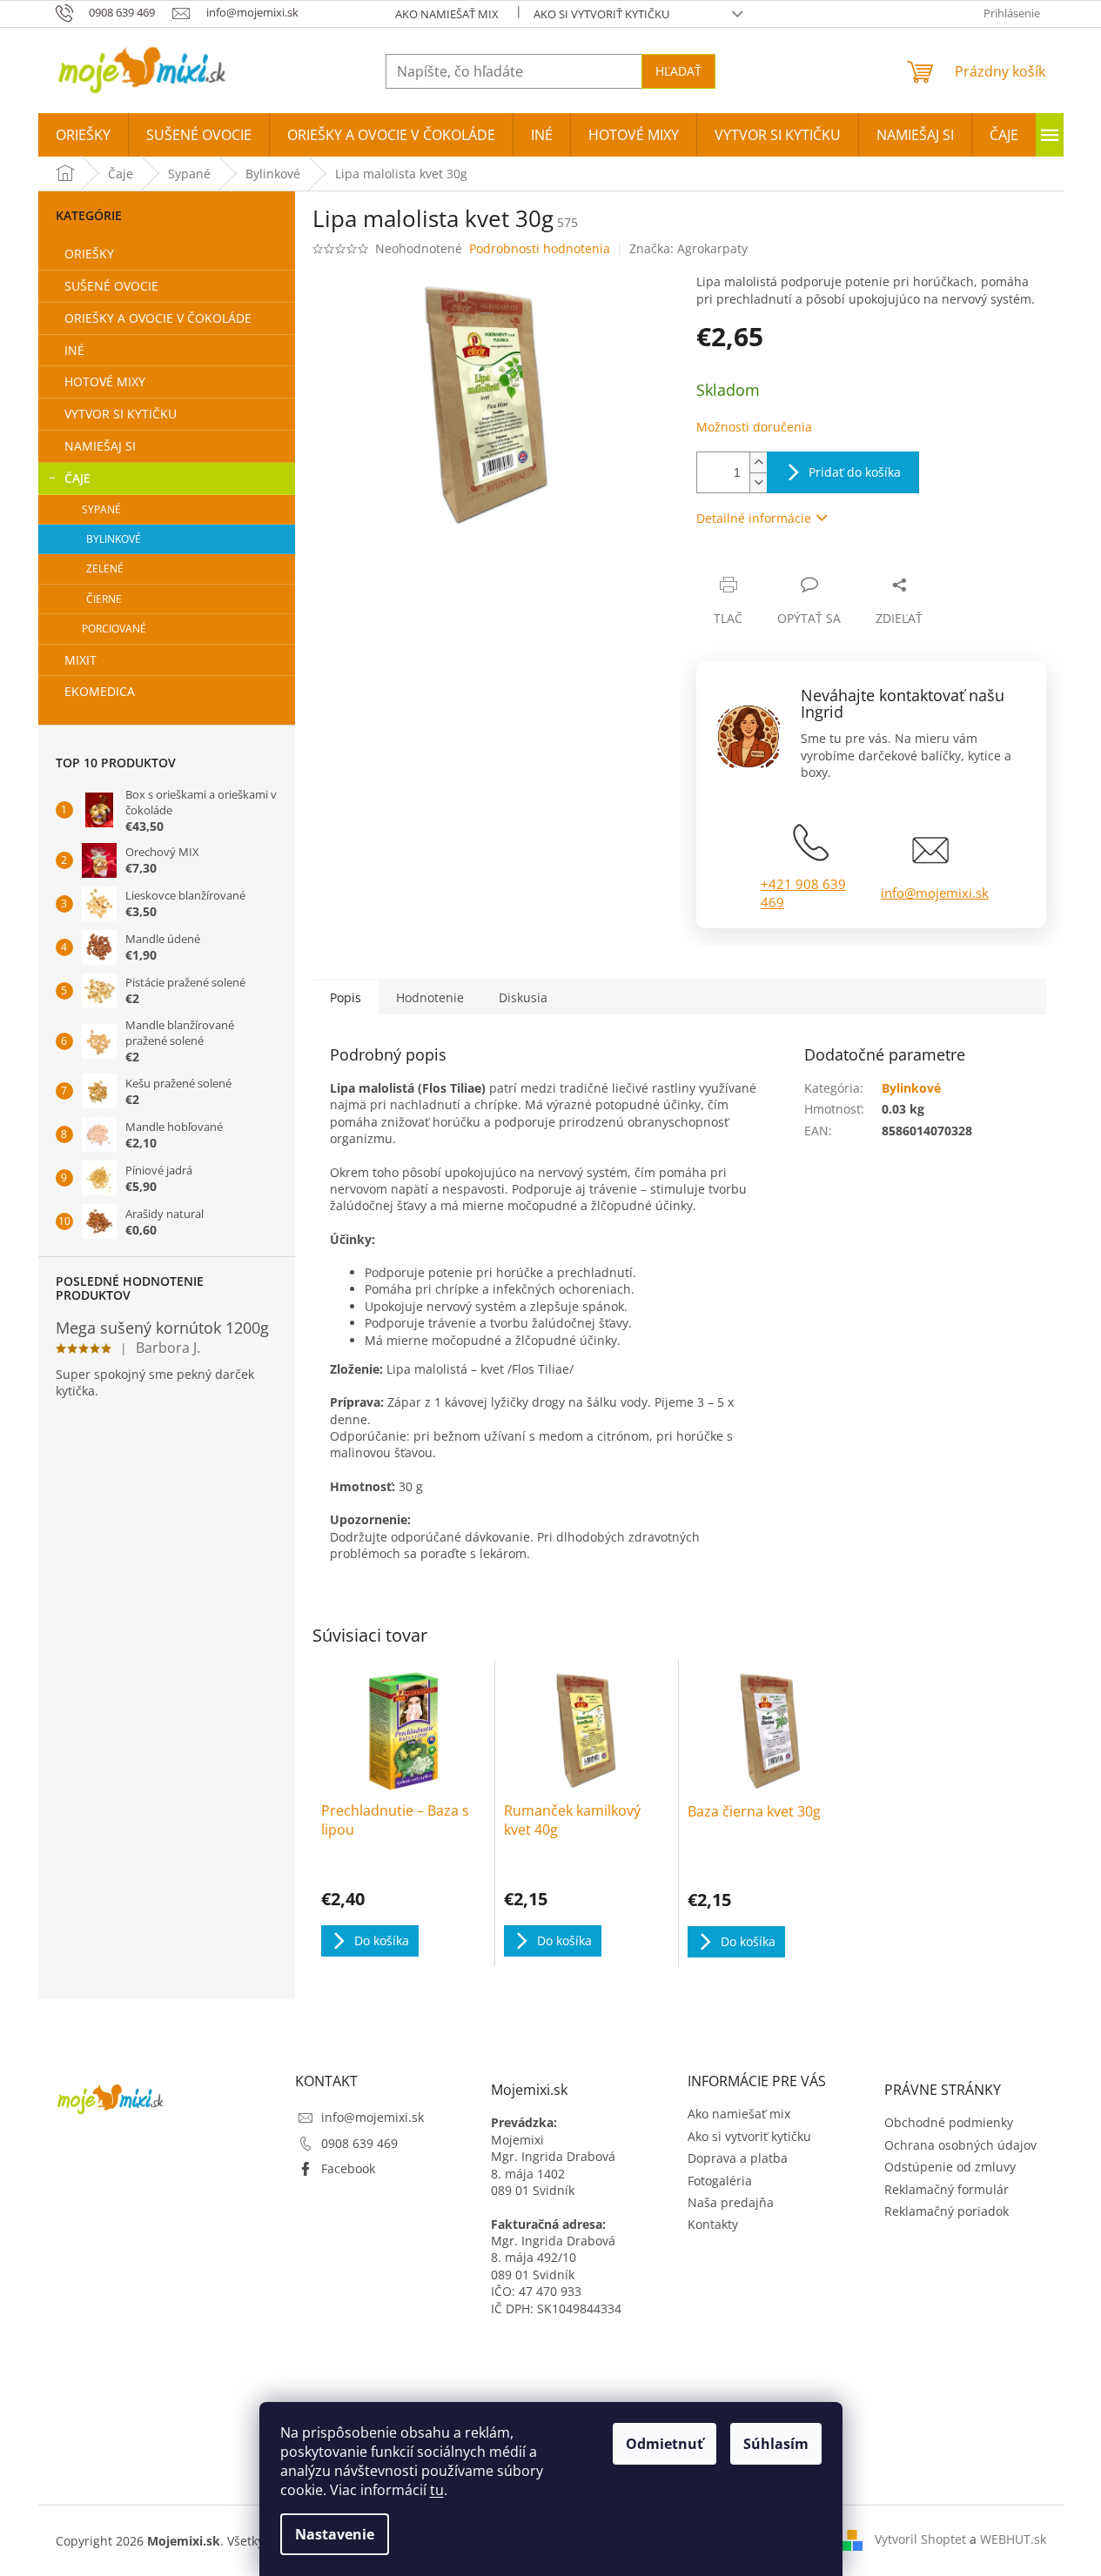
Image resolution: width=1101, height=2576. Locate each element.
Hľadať (678, 71)
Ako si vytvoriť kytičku (601, 14)
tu (437, 2490)
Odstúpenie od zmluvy (950, 2167)
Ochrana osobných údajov (960, 2145)
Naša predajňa (731, 2202)
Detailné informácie (754, 518)
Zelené (105, 569)
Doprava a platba (738, 2158)
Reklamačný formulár (947, 2189)
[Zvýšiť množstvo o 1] (758, 462)
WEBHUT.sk (1013, 2539)
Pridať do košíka (855, 472)
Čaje (77, 478)
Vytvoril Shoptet (920, 2539)
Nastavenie (335, 2534)
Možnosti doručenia (754, 427)
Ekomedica (100, 691)
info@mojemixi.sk (935, 893)
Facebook (348, 2168)
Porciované (114, 629)
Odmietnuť (665, 2444)
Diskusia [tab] (523, 997)
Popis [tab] (346, 997)
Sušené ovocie (111, 286)
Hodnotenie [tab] (430, 997)
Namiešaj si (100, 446)
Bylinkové (114, 539)
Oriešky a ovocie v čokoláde (158, 318)
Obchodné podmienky (949, 2122)
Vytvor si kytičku (121, 414)
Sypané (101, 509)
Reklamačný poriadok (947, 2211)
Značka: (688, 248)
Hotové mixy (105, 381)
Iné (74, 350)
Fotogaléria (720, 2181)
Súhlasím (776, 2444)
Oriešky (89, 254)
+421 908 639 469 (803, 893)
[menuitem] (83, 135)
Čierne (104, 599)
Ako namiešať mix (447, 14)
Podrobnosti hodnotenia (540, 248)
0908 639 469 (359, 2143)
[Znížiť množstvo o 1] (758, 482)
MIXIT (81, 660)
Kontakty (713, 2224)
